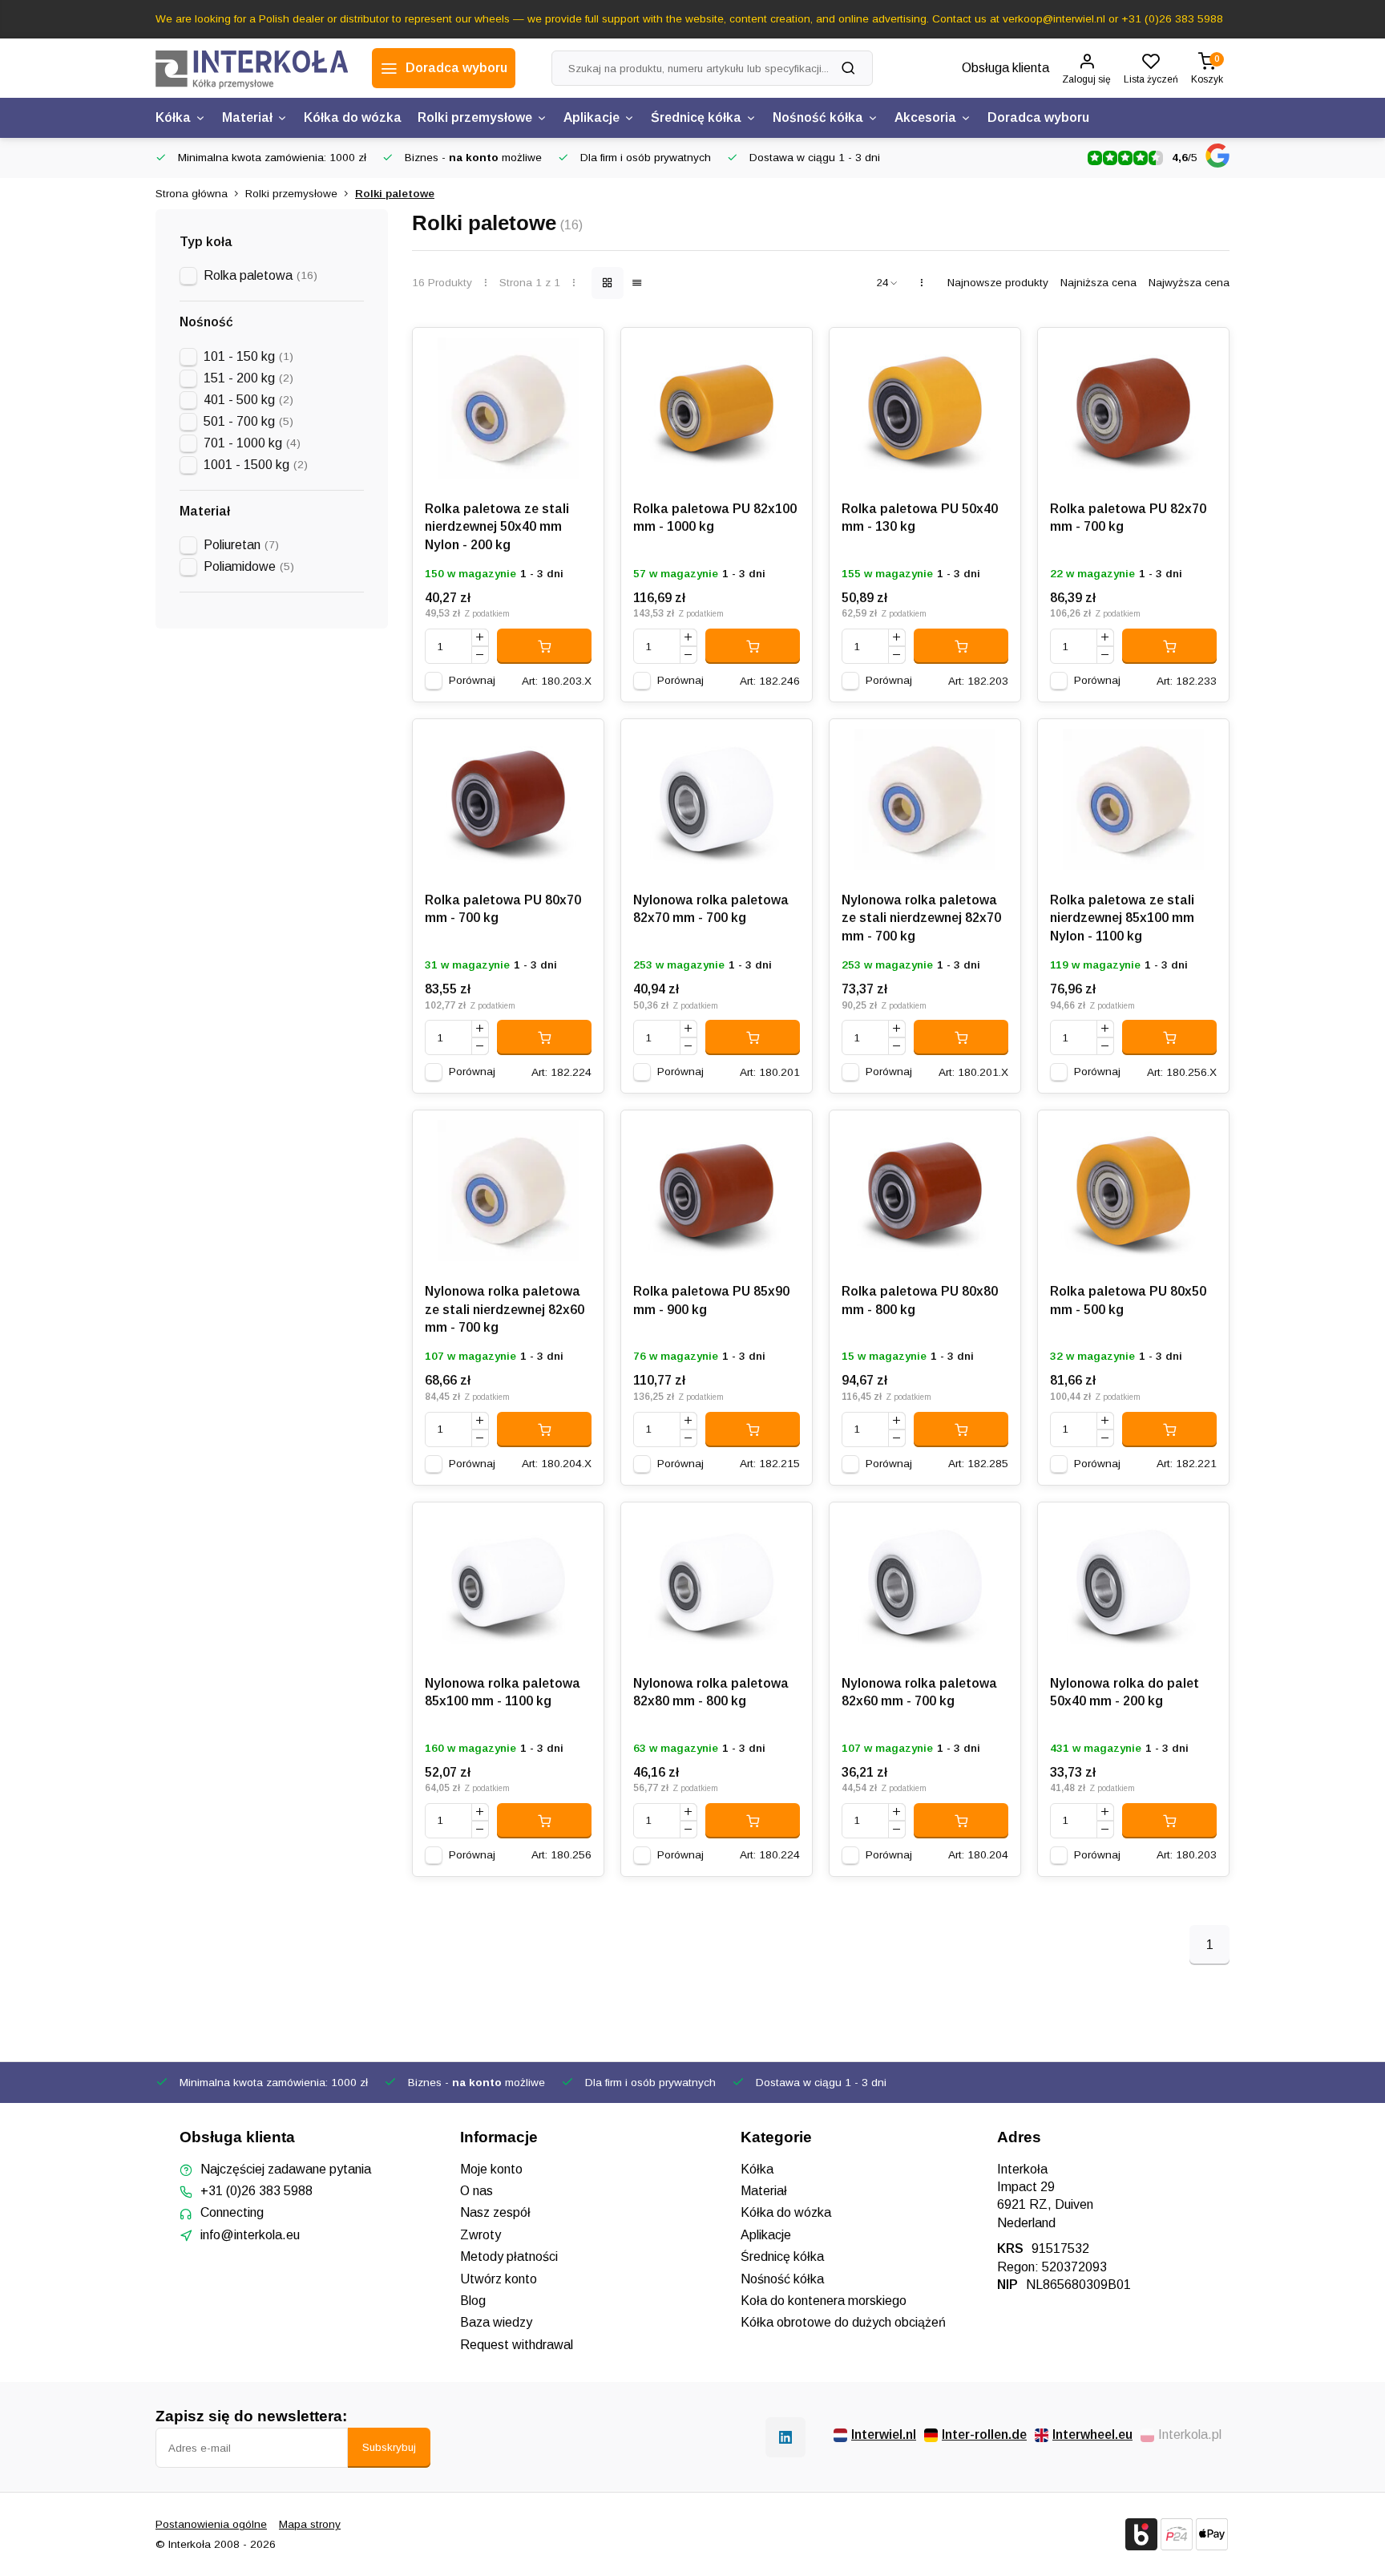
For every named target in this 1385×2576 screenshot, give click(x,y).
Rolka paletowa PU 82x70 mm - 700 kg (1128, 518)
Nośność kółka (818, 117)
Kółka (173, 117)
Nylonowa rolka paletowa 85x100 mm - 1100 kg (503, 1692)
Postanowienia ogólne (211, 2524)
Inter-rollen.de (984, 2434)
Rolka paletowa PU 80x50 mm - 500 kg (1128, 1300)
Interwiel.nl (884, 2434)
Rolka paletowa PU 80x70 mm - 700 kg (503, 909)
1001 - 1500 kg (256, 465)
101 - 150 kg (248, 356)
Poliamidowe (249, 566)
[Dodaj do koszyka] (544, 646)
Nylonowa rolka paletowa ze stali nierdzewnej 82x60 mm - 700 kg (505, 1309)
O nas (476, 2191)
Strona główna (192, 194)
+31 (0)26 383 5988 (256, 2191)
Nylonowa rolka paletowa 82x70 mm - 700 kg (711, 909)
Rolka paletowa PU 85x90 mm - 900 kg (711, 1300)
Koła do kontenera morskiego (824, 2301)
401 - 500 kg (248, 400)
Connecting (232, 2212)
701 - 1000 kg (252, 443)
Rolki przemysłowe (475, 117)
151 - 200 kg (248, 378)
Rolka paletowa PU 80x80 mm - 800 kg (920, 1300)
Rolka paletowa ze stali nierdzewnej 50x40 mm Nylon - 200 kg (497, 527)
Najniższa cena (1098, 283)
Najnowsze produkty (998, 283)
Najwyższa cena (1189, 283)
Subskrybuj (389, 2447)
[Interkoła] (252, 68)
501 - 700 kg (248, 421)
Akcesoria (925, 117)
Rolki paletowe (395, 194)
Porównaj (472, 680)
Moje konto (491, 2169)
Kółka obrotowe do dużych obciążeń (843, 2322)
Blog (473, 2301)
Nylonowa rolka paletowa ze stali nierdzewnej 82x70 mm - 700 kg (921, 918)
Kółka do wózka (353, 117)
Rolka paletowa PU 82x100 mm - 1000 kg (715, 518)
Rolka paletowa (260, 275)
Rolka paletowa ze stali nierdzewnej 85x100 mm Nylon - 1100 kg (1122, 918)
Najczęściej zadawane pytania (286, 2169)
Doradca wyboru (1038, 117)
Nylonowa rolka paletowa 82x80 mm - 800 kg (711, 1692)
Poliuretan (241, 545)
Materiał (247, 117)
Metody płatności (509, 2257)
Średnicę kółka (696, 117)
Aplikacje (592, 117)
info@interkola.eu (250, 2235)
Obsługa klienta (1005, 68)
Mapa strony (310, 2524)
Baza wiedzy (496, 2322)
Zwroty (481, 2235)
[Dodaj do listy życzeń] (579, 352)
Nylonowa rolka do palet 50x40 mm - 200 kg (1125, 1692)
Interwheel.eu (1092, 2434)
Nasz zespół (495, 2212)
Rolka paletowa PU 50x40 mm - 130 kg (920, 518)
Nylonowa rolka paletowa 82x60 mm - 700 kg (919, 1692)
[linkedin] (785, 2437)
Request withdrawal (517, 2345)
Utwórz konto (499, 2279)
